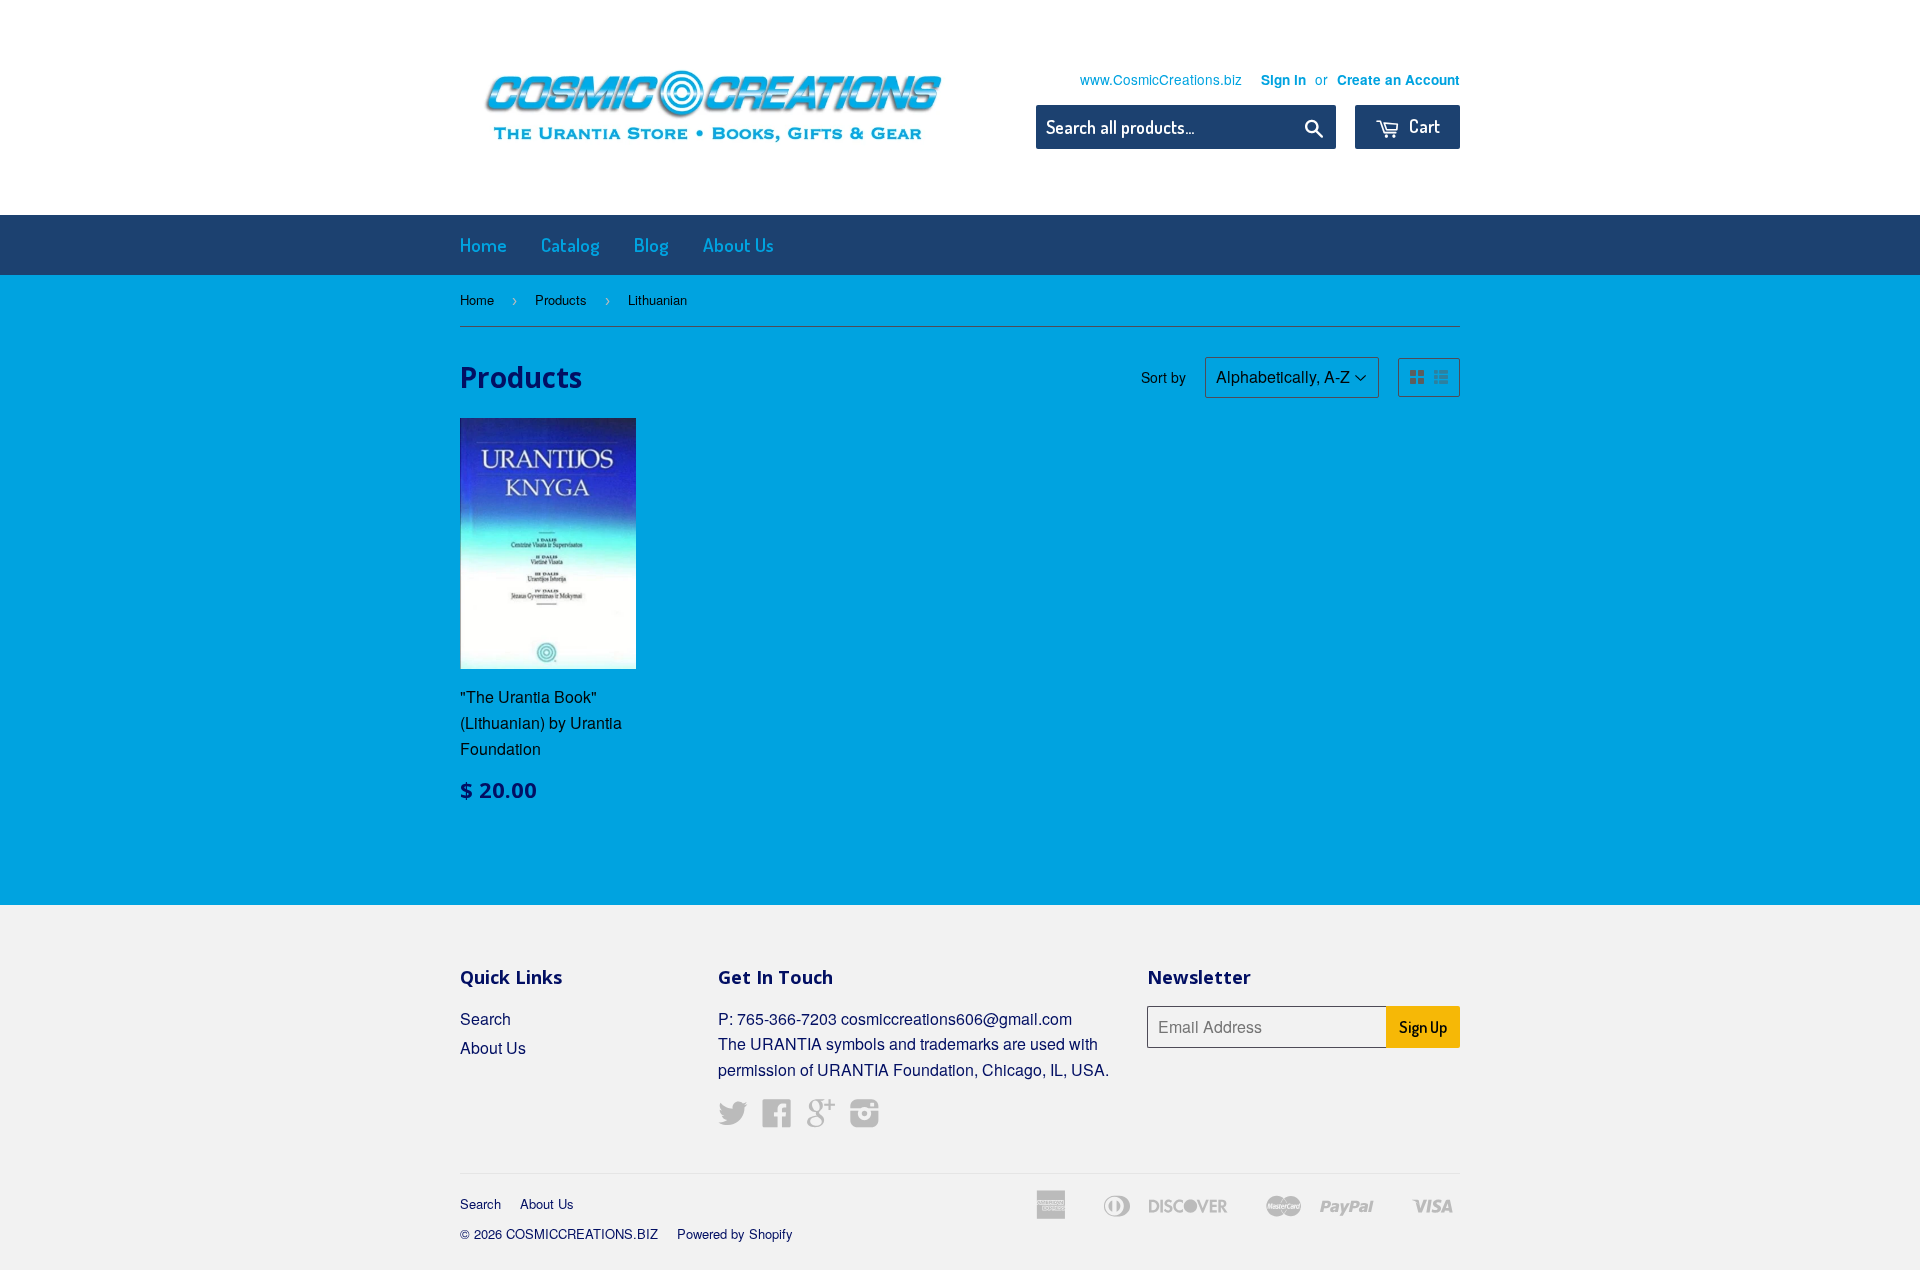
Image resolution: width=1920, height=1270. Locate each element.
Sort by (1163, 377)
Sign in (1283, 79)
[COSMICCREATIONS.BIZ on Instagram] (865, 1118)
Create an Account (1398, 79)
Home (483, 244)
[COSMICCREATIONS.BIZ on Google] (821, 1118)
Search (485, 1018)
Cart (1422, 126)
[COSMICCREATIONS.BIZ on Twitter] (733, 1118)
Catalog (570, 244)
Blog (651, 244)
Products (561, 299)
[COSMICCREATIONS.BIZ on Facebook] (777, 1118)
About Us (738, 244)
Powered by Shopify (735, 1233)
